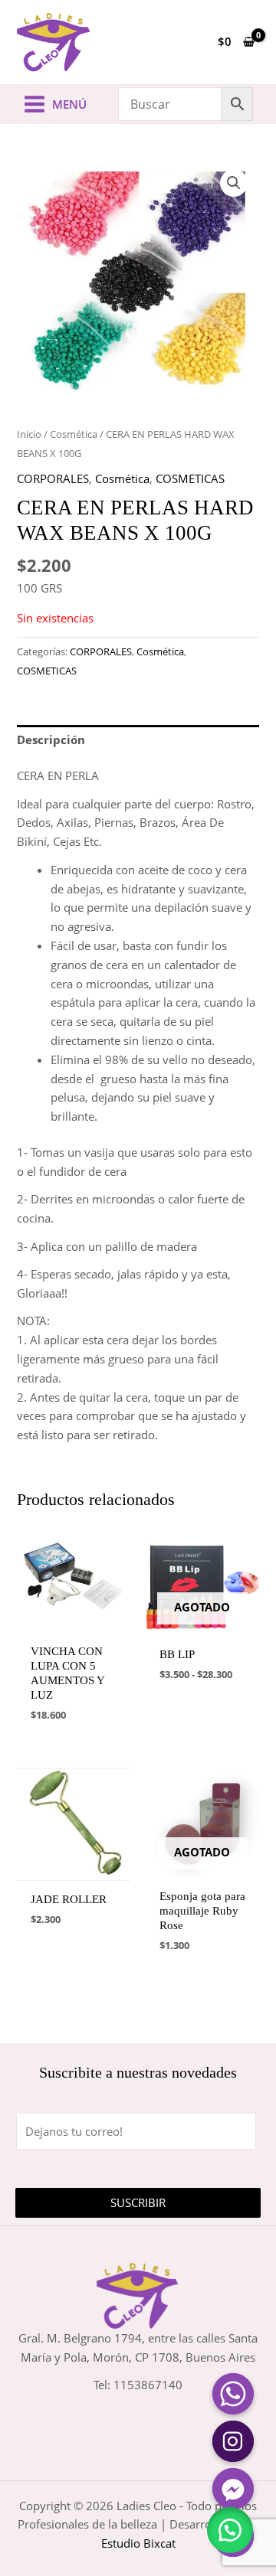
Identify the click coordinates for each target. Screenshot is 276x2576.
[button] (234, 183)
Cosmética (74, 434)
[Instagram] (233, 2441)
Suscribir (138, 2202)
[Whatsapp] (233, 2394)
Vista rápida (74, 1623)
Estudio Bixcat (138, 2543)
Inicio (29, 434)
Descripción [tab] (51, 739)
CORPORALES (53, 478)
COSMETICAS (190, 478)
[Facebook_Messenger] (233, 2489)
